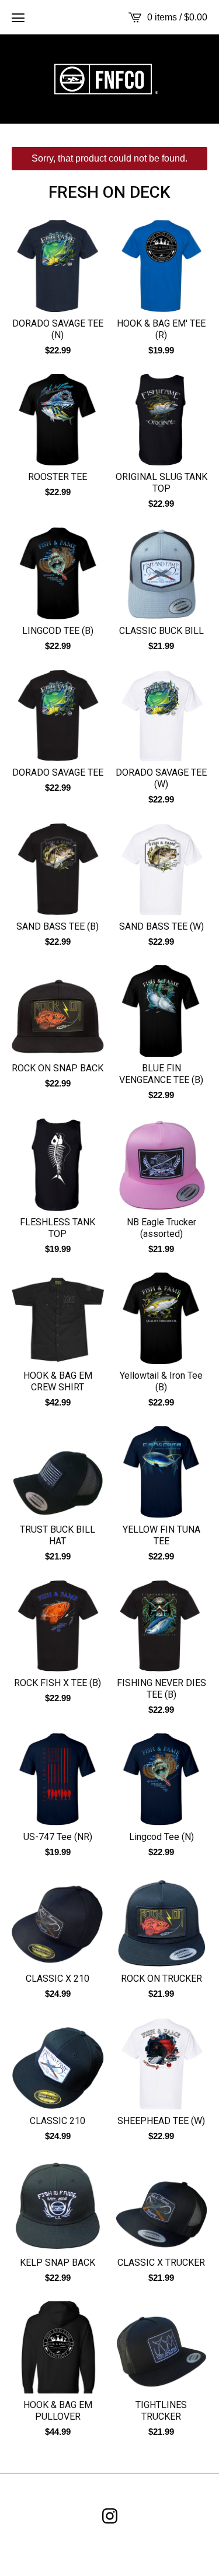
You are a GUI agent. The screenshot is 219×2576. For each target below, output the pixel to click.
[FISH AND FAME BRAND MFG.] (109, 79)
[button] (18, 17)
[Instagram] (110, 2516)
